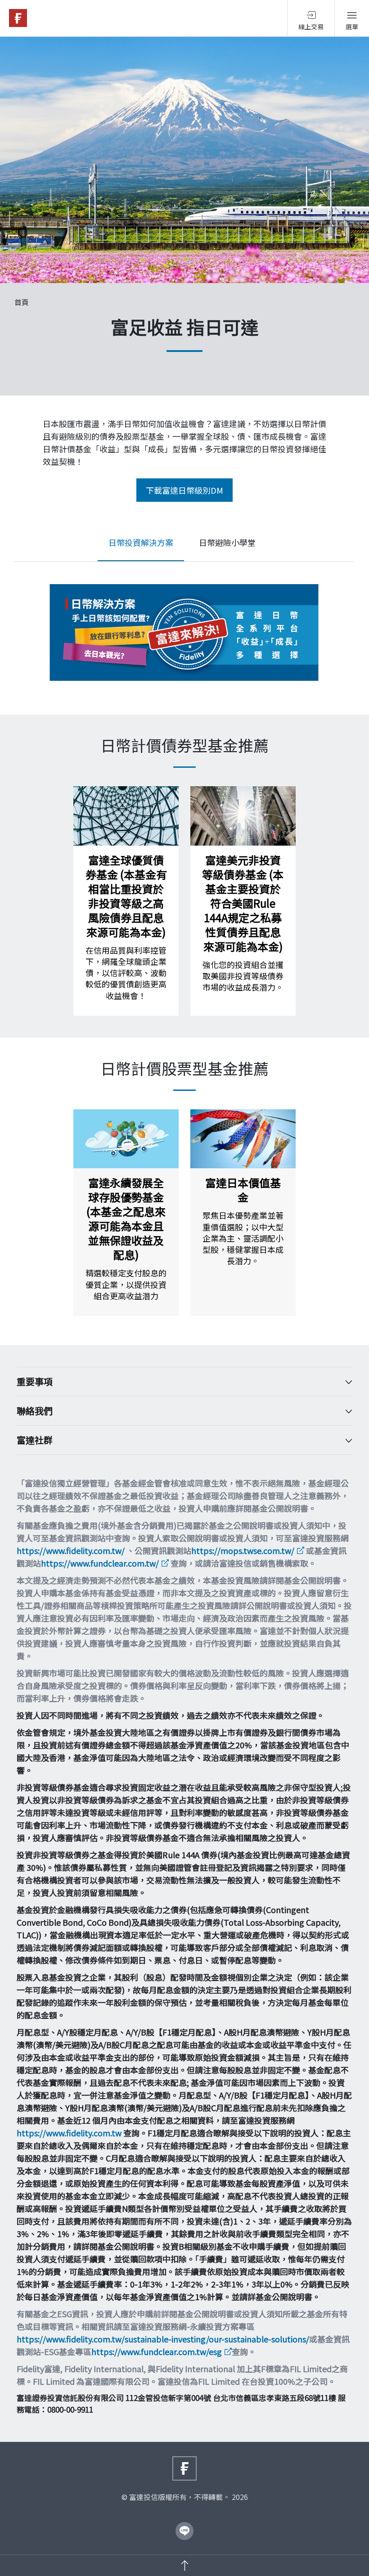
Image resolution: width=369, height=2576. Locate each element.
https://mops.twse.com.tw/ (243, 1550)
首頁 (22, 302)
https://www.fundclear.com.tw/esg (157, 2351)
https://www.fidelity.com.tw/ (71, 1550)
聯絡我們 (35, 1411)
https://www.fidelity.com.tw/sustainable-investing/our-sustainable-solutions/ (163, 2339)
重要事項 (35, 1382)
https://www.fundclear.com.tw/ (100, 1563)
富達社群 (35, 1440)
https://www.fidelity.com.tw (69, 2133)
